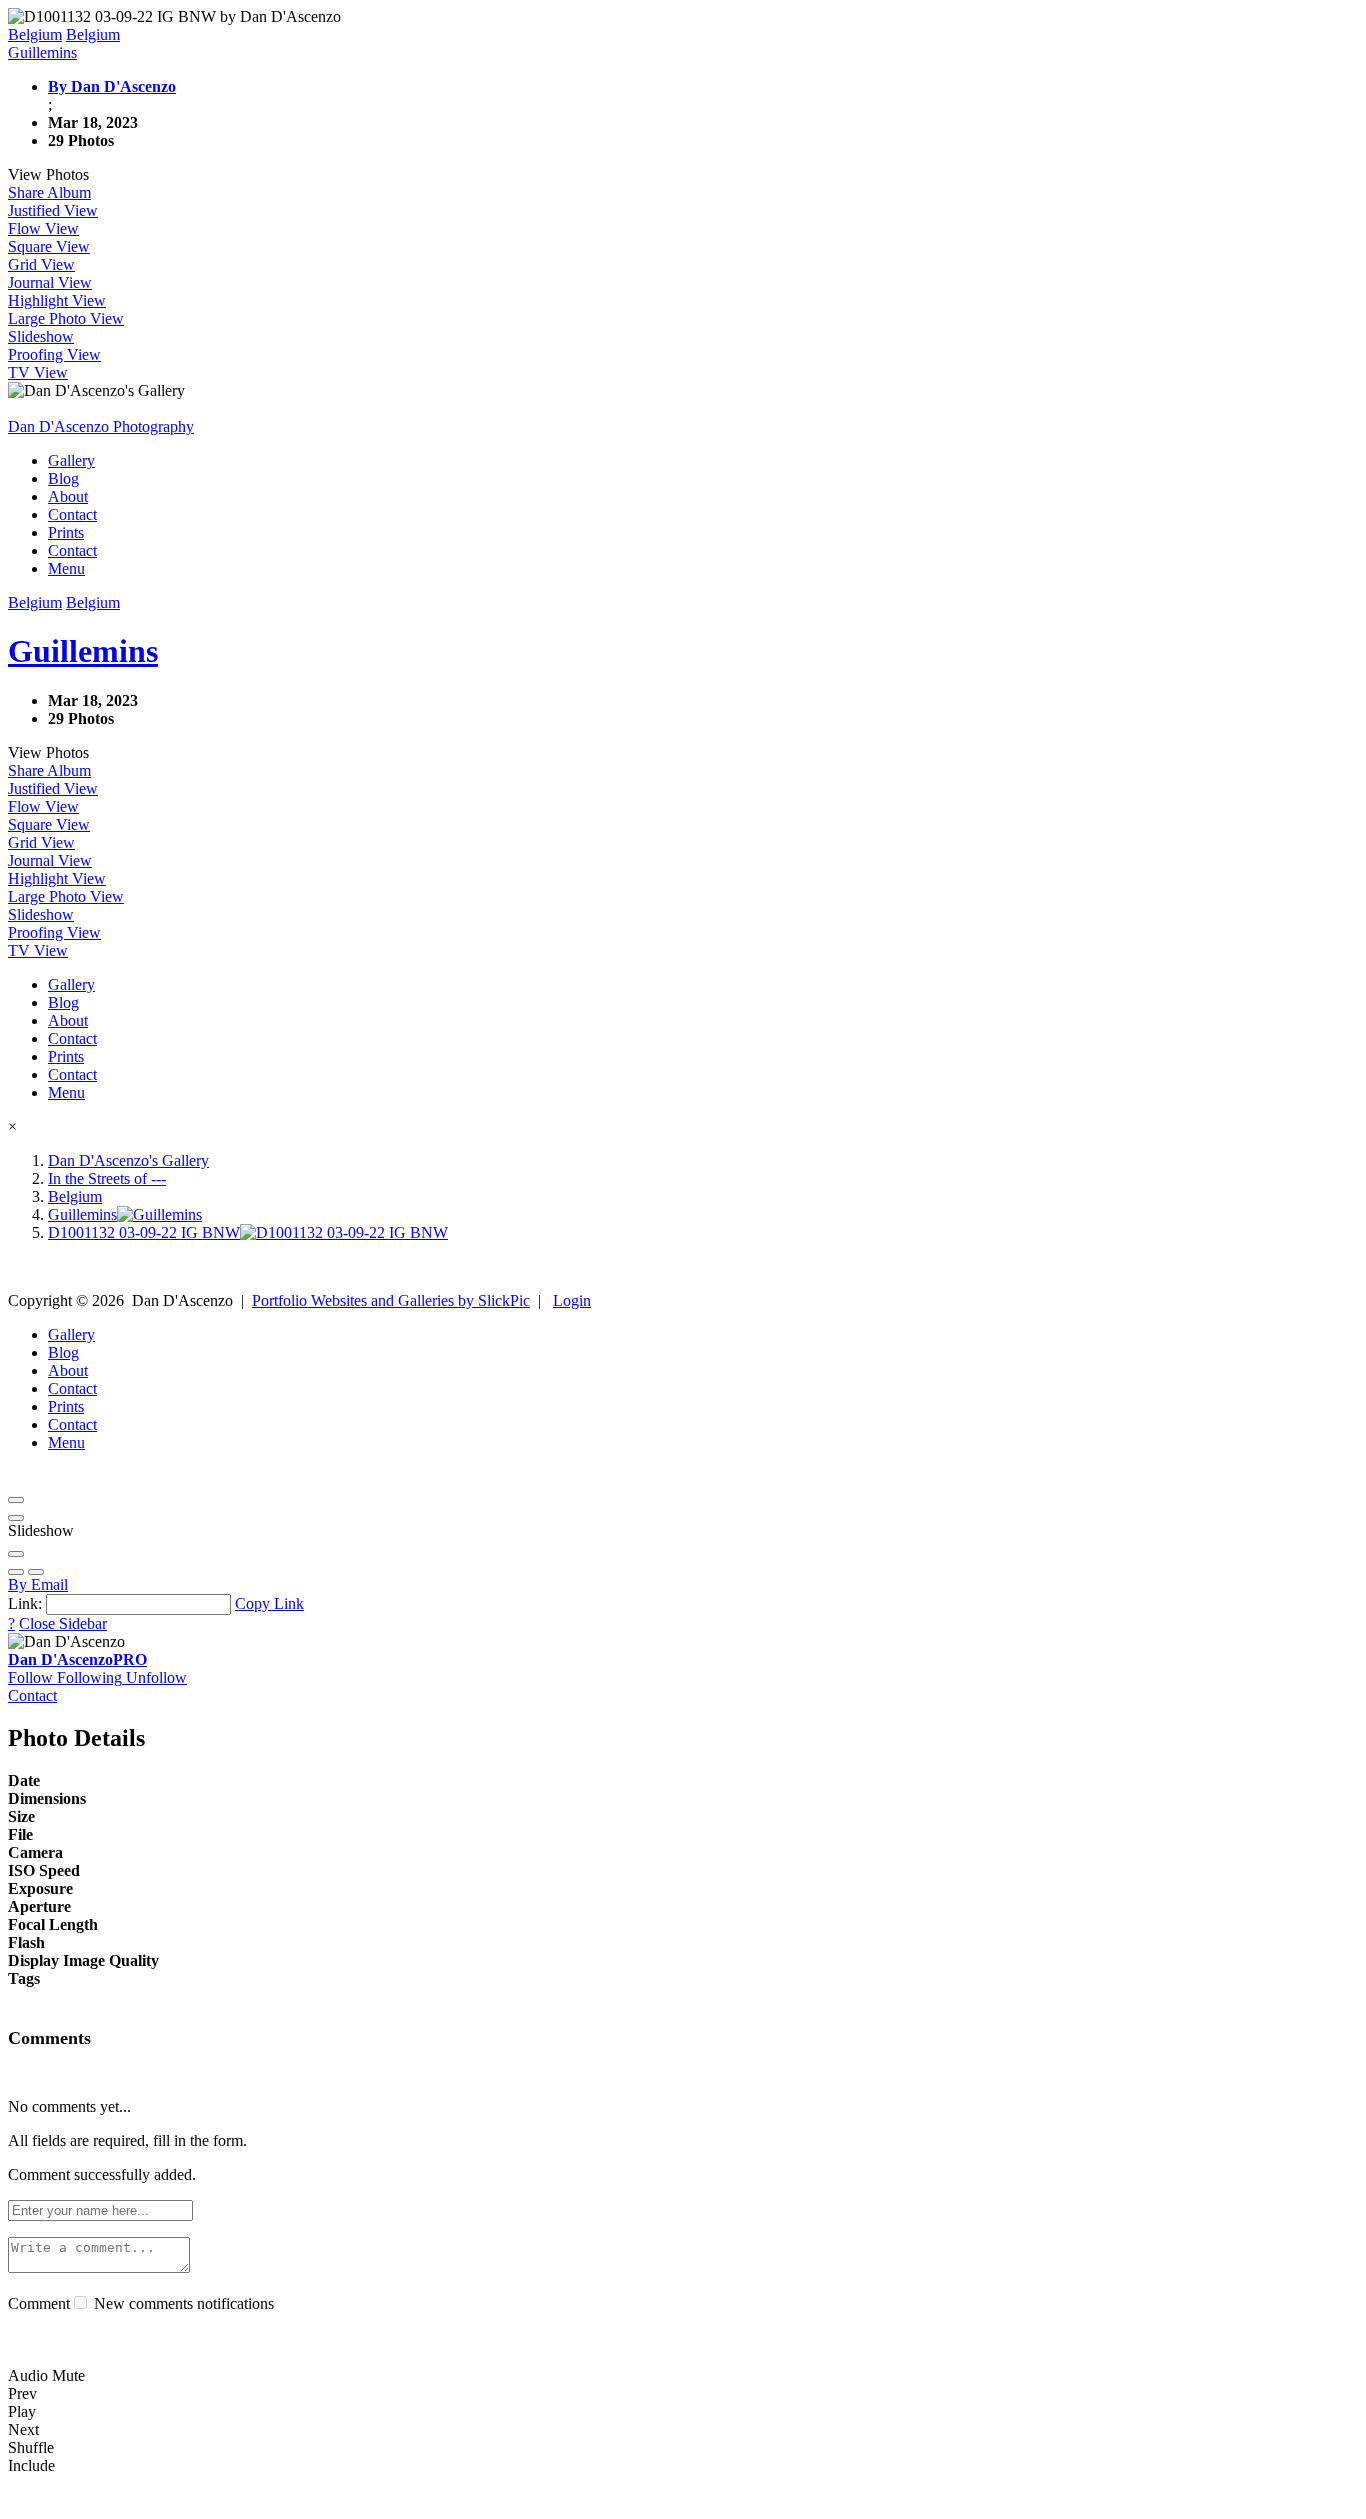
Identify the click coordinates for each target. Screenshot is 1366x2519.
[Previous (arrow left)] (16, 1572)
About (68, 496)
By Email (38, 1584)
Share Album (49, 192)
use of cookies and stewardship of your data (1096, 2501)
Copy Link (269, 1603)
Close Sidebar (63, 1623)
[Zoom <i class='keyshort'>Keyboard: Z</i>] (16, 1554)
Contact (72, 514)
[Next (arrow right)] (36, 1572)
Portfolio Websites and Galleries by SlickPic (391, 1300)
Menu (66, 568)
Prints (66, 532)
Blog (63, 478)
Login (572, 1300)
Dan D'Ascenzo (77, 1659)
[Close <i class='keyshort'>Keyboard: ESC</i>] (16, 1500)
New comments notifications (182, 2303)
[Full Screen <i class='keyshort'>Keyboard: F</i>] (16, 1518)
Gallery (71, 460)
